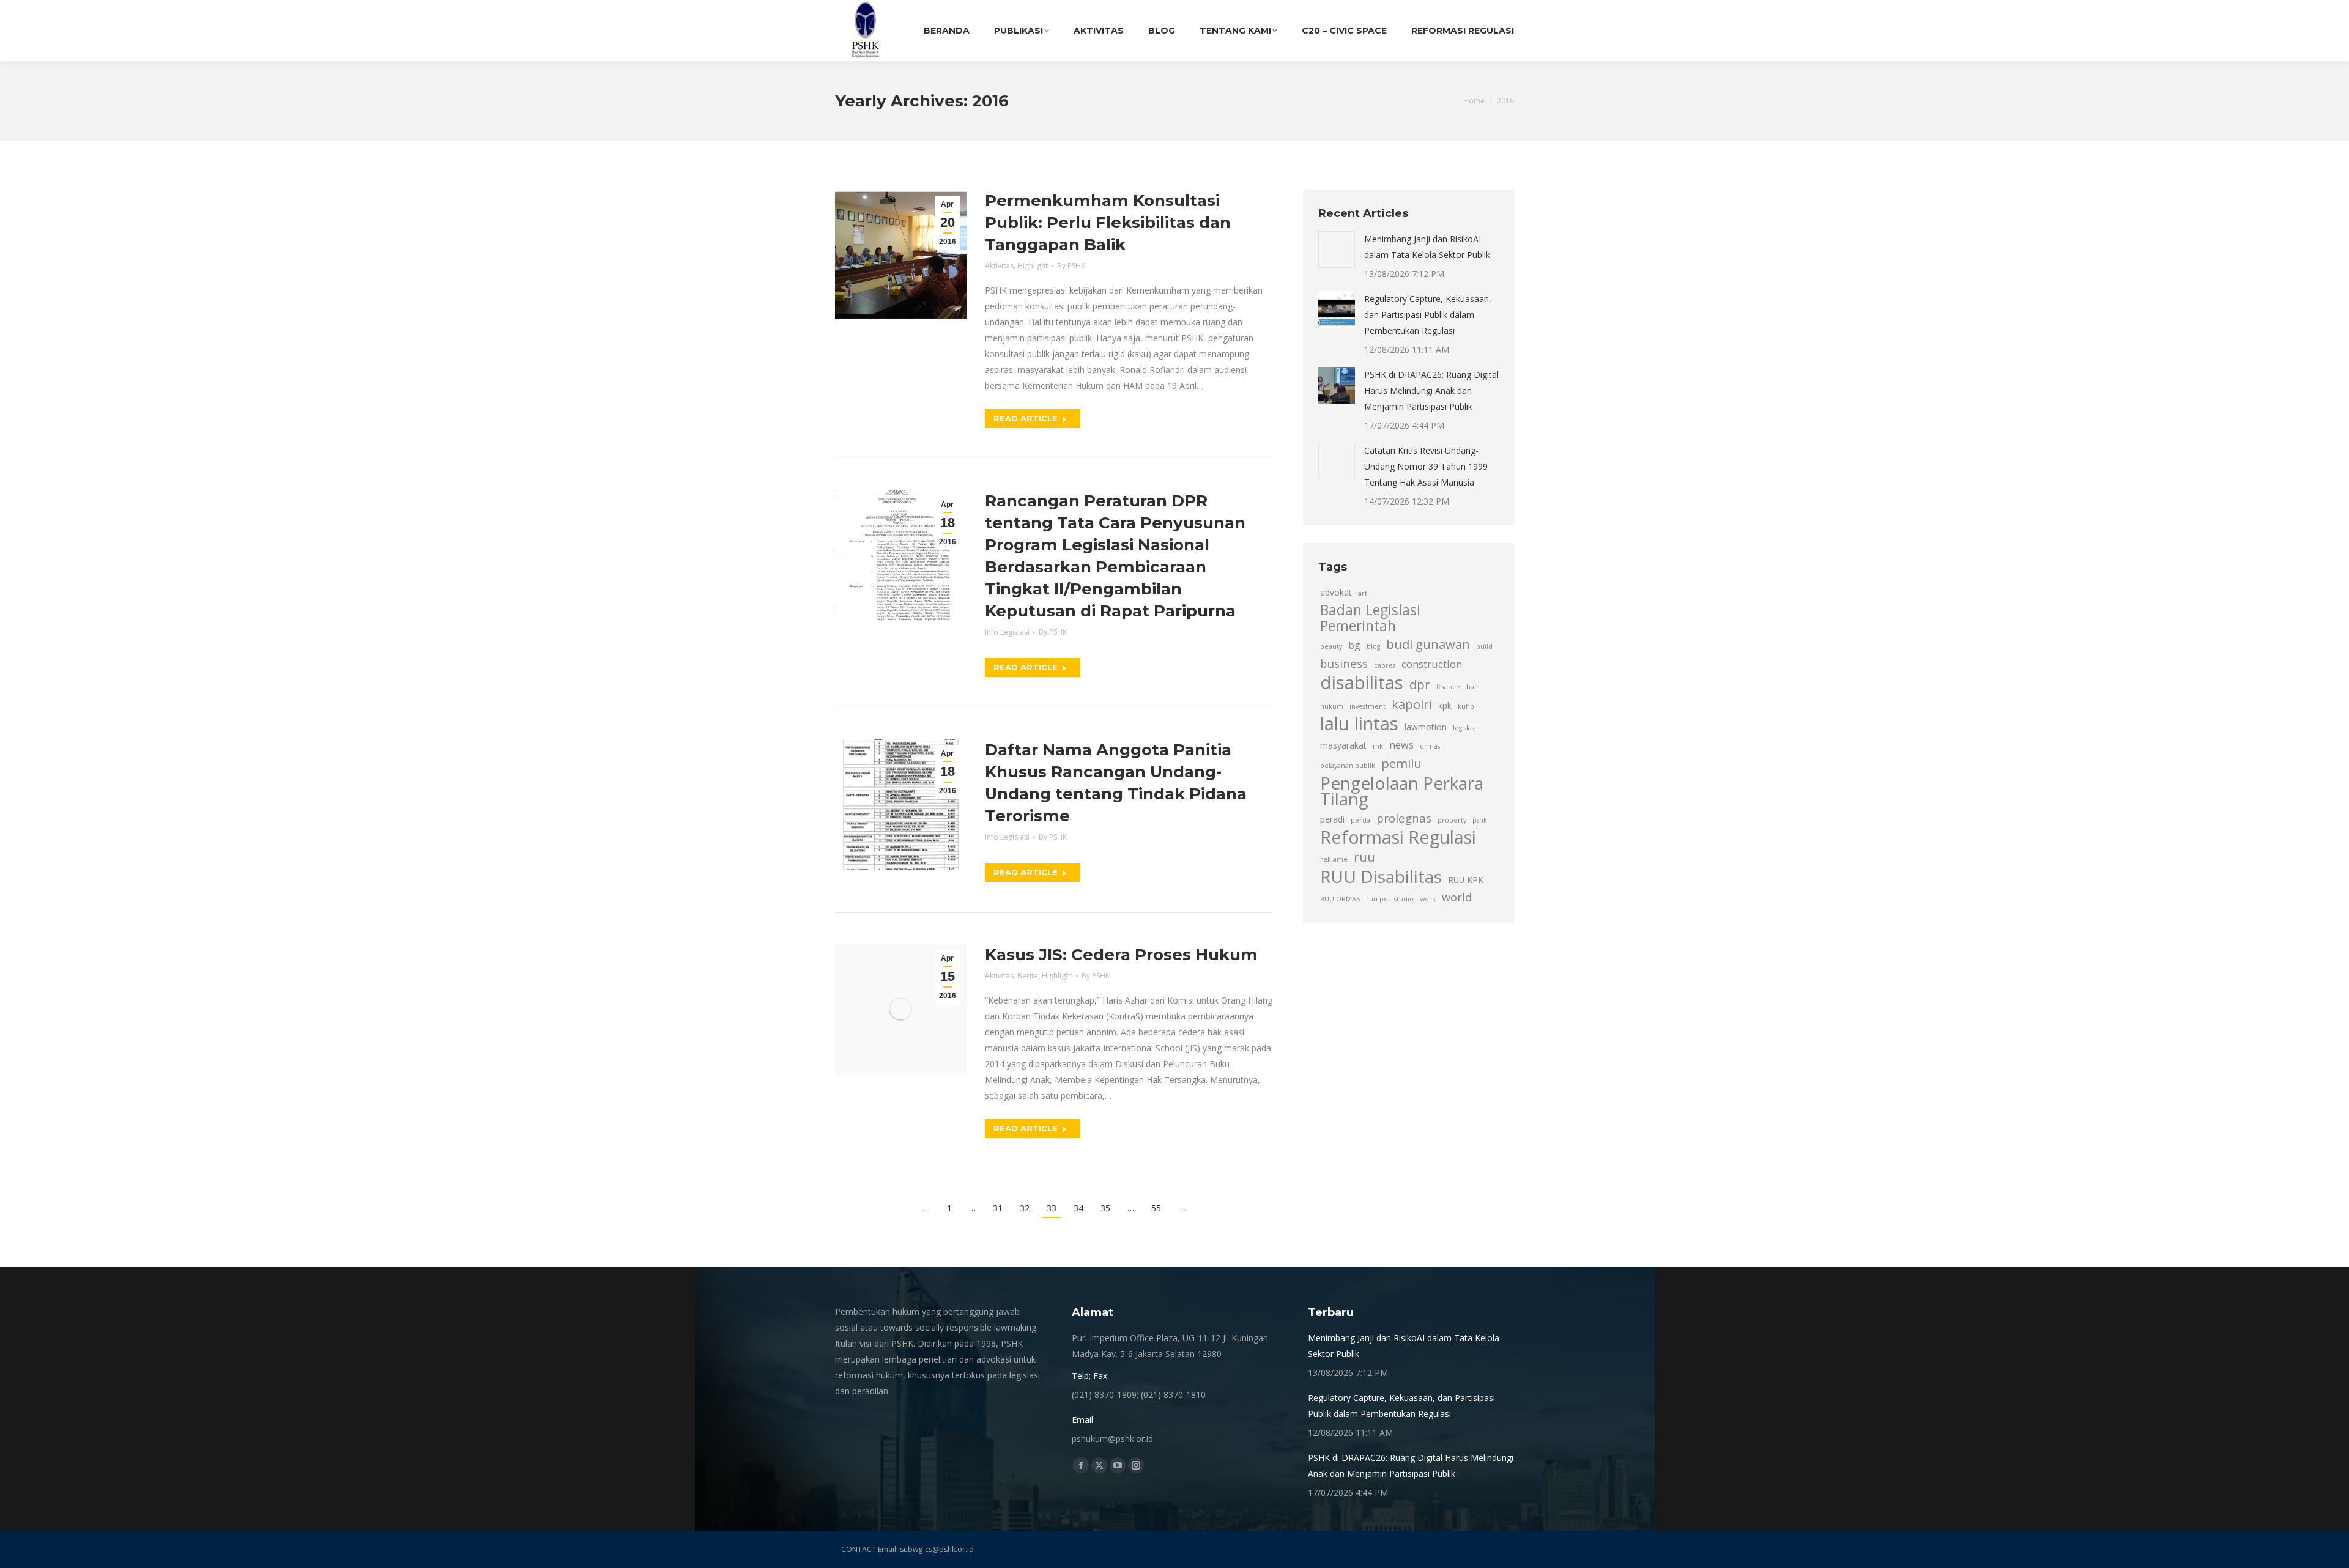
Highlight (1033, 266)
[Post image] (1337, 250)
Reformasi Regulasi (1398, 837)
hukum (1332, 706)
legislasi (1464, 728)
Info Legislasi (1007, 632)
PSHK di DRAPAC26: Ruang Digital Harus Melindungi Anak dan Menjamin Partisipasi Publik (1431, 390)
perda (1360, 820)
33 (1052, 1208)
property (1452, 820)
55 (1156, 1208)
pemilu (1401, 763)
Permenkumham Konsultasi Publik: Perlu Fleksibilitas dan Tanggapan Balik (1108, 223)
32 (1025, 1208)
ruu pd (1377, 899)
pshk (1480, 820)
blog (1373, 646)
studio (1404, 899)
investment (1367, 706)
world (1457, 897)
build (1484, 646)
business (1344, 663)
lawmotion (1426, 727)
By (1071, 266)
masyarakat (1343, 745)
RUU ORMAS (1340, 899)
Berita (1028, 976)
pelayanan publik (1348, 766)
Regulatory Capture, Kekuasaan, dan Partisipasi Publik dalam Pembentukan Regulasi (1428, 315)
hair (1473, 687)
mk (1378, 746)
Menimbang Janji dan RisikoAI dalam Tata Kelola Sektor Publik (1427, 247)
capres (1385, 665)
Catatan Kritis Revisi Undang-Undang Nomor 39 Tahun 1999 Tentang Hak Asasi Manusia (1426, 466)
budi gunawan (1428, 644)
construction (1432, 664)
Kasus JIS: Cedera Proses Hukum (1121, 955)
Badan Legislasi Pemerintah (1370, 618)
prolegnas (1404, 818)
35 (1105, 1208)
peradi (1332, 819)
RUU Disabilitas (1381, 876)
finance (1448, 687)
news (1401, 745)
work (1428, 899)
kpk (1445, 705)
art (1363, 593)
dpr (1420, 684)
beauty (1331, 646)
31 (998, 1208)
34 (1078, 1208)
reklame (1334, 859)
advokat (1336, 592)
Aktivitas (999, 266)
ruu (1364, 857)
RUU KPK (1466, 880)
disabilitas (1362, 682)
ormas (1430, 746)
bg (1354, 645)
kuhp (1466, 706)
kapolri (1412, 704)
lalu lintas (1359, 723)
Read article (1026, 418)
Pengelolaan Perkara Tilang (1402, 791)
